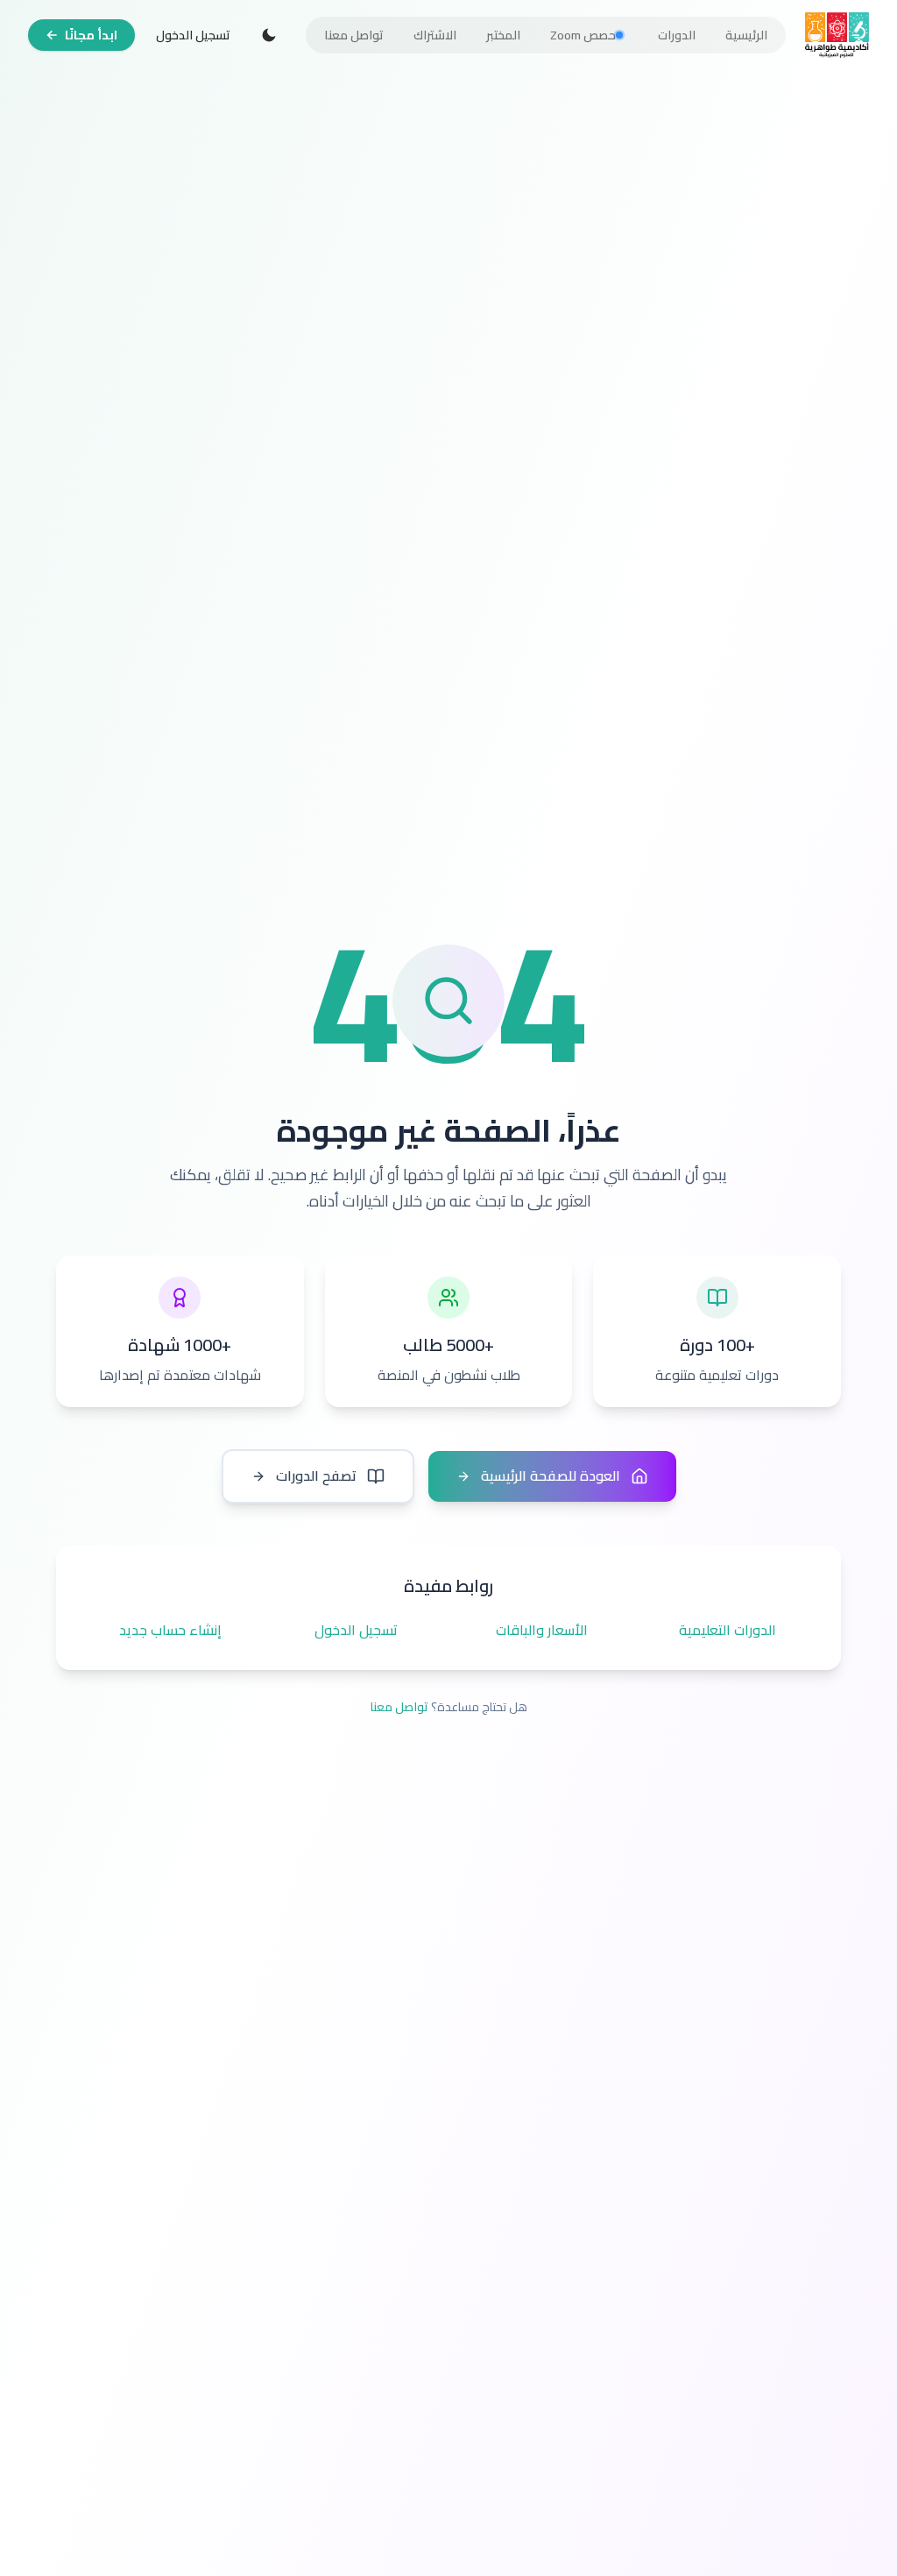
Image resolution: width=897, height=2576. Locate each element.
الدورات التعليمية (727, 1631)
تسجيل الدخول (193, 35)
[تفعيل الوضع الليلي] (269, 35)
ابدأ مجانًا (91, 35)
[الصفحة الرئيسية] (837, 35)
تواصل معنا (399, 1707)
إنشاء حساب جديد (170, 1631)
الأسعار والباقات (542, 1631)
